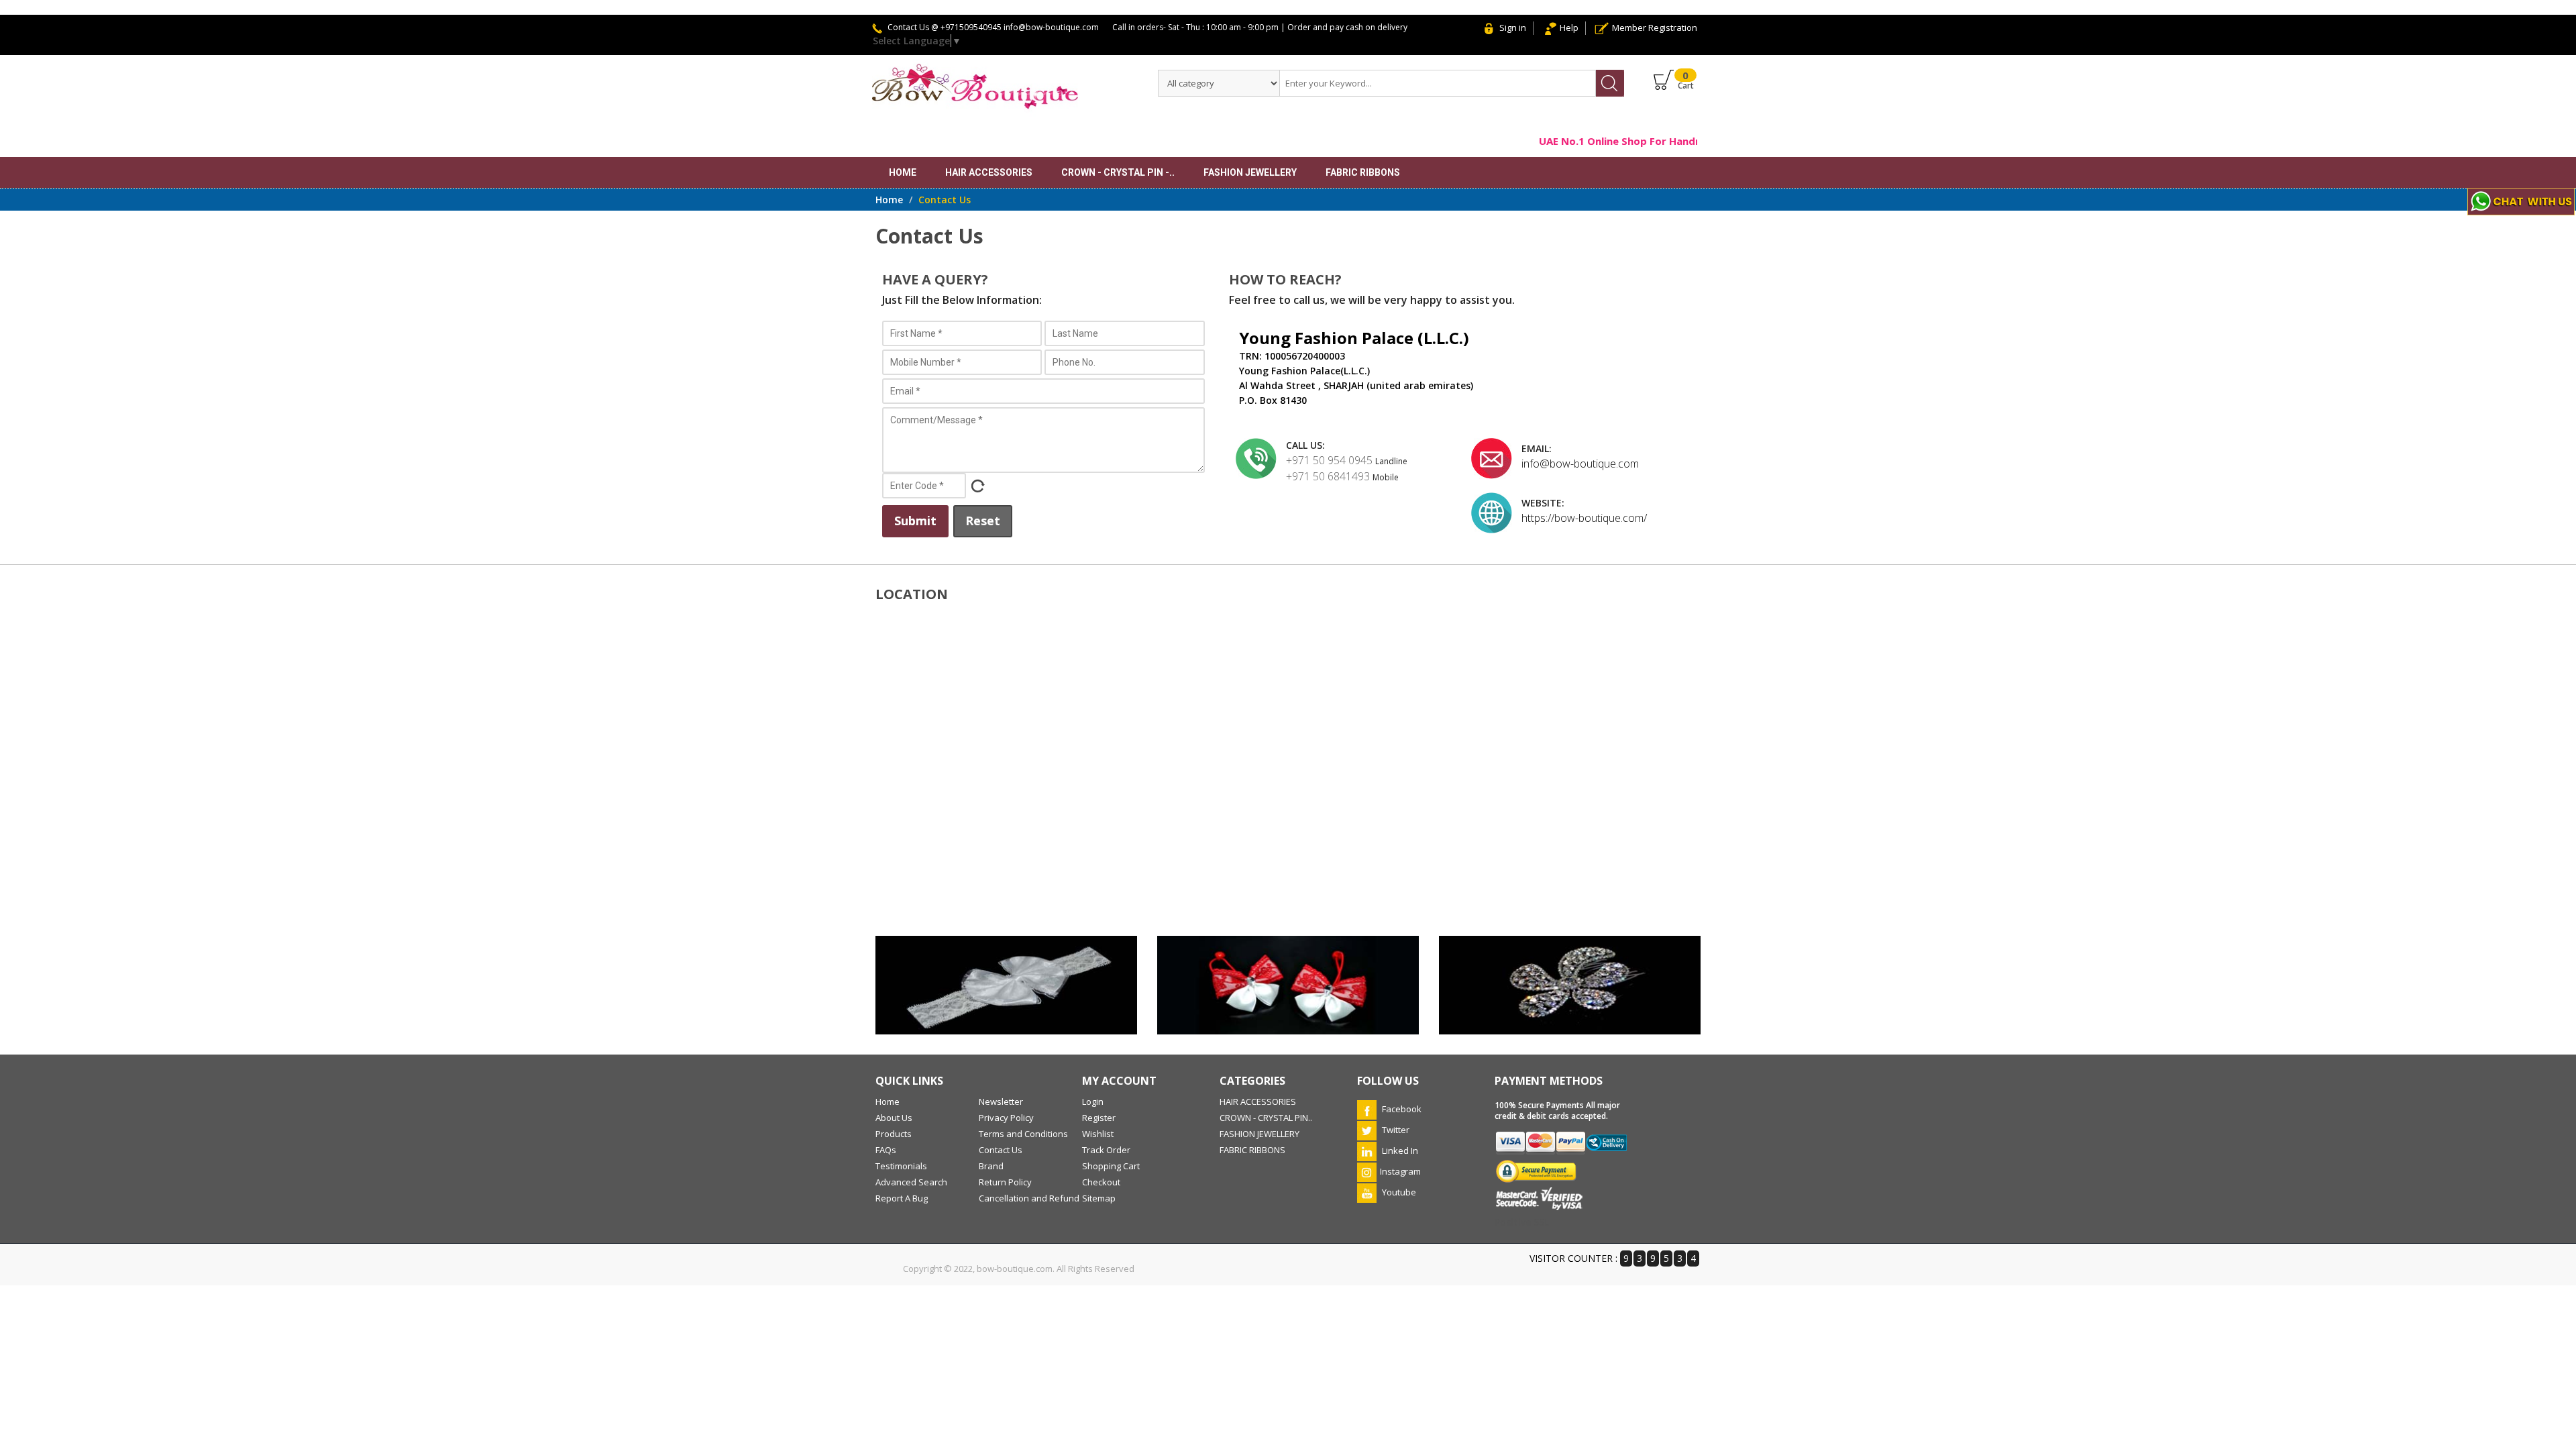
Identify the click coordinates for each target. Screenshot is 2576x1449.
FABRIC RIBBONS (1363, 172)
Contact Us (1001, 1150)
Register (1099, 1118)
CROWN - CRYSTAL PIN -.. (1118, 172)
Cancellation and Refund (1029, 1198)
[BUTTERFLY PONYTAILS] (1288, 985)
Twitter (1395, 1130)
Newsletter (1001, 1102)
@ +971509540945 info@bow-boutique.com (1015, 27)
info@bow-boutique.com (1580, 464)
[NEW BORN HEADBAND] (1006, 985)
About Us (894, 1118)
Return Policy (1005, 1182)
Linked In (1399, 1150)
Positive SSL (1522, 1222)
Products (894, 1134)
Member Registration (1655, 28)
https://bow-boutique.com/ (1584, 518)
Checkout (1101, 1182)
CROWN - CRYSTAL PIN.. (1266, 1118)
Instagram (1400, 1171)
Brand (991, 1166)
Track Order (1106, 1150)
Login (1093, 1102)
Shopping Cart (1111, 1166)
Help (1569, 28)
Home (903, 172)
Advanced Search (911, 1182)
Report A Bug (902, 1198)
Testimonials (901, 1166)
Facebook (1401, 1109)
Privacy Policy (1006, 1118)
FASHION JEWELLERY (1250, 172)
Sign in (1513, 28)
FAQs (886, 1150)
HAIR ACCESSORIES (989, 172)
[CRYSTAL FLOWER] (1570, 985)
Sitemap (1099, 1198)
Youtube (1398, 1192)
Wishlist (1098, 1134)
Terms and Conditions (1023, 1134)
